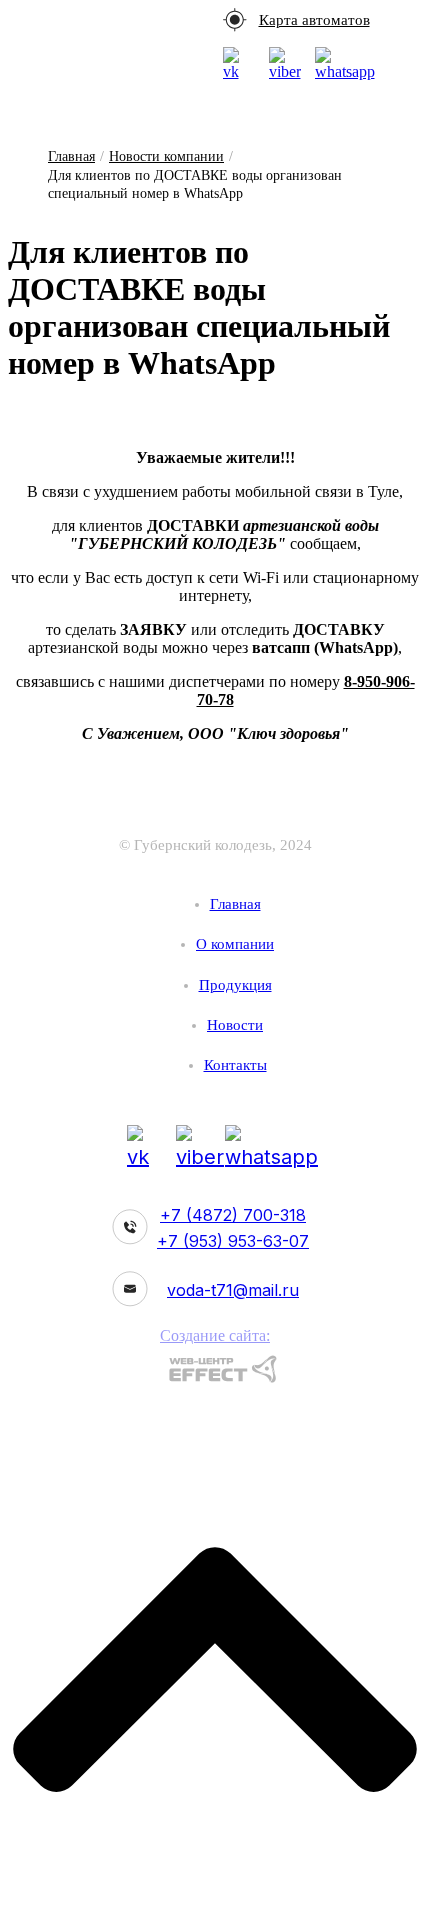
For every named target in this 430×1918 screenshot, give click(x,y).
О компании (235, 944)
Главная (71, 156)
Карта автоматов (314, 20)
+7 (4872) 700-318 (233, 1215)
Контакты (235, 1065)
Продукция (235, 985)
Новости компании (166, 156)
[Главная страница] (215, 818)
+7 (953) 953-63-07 (233, 1241)
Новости (235, 1025)
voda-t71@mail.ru (233, 1290)
